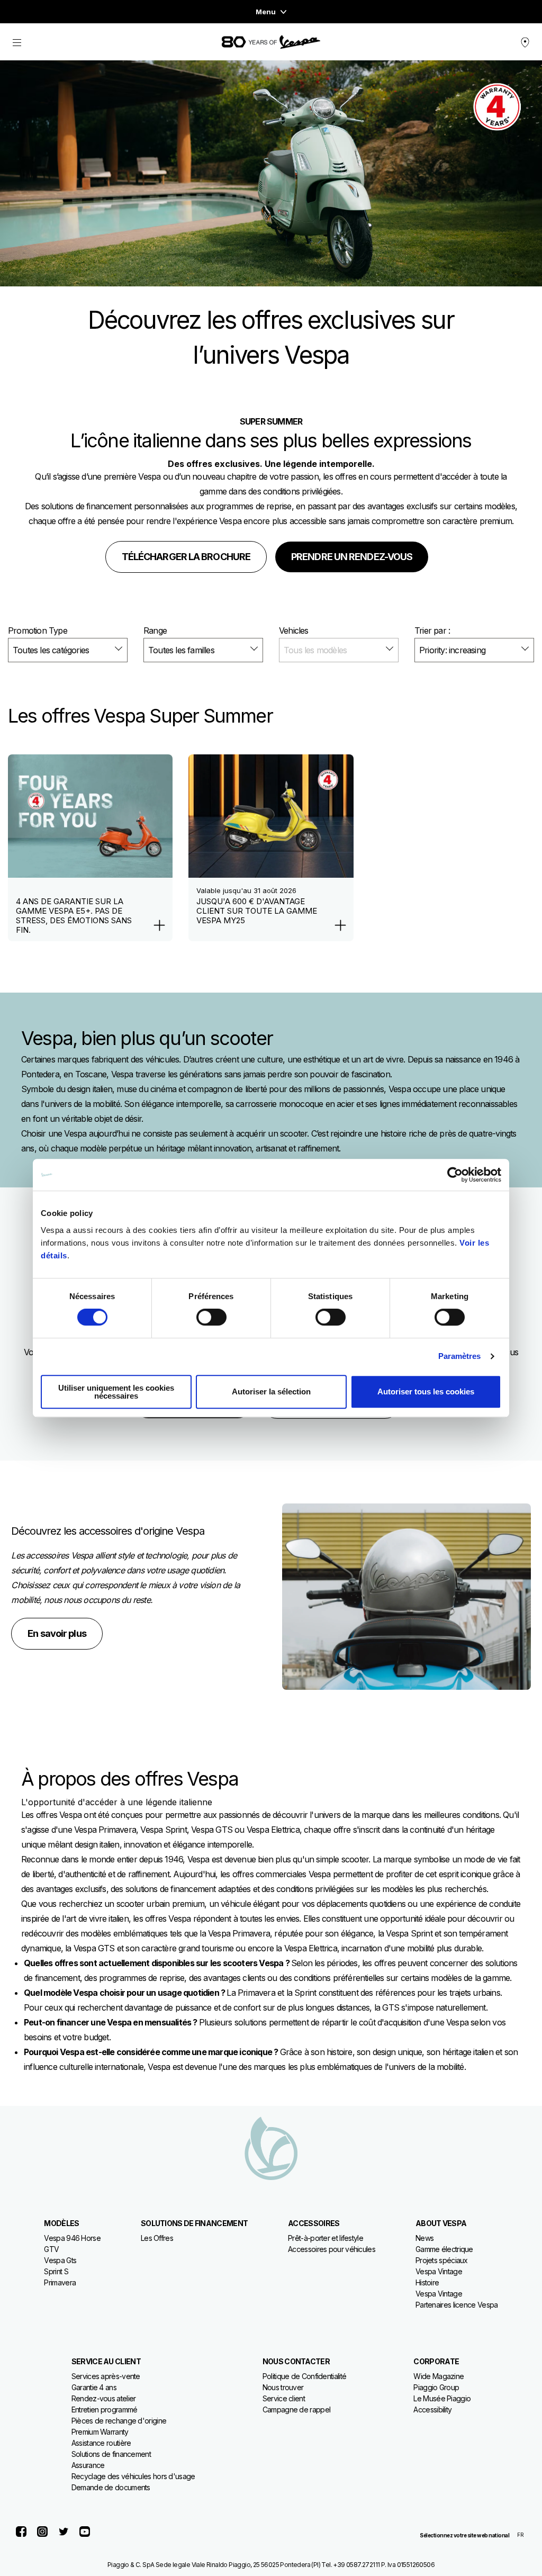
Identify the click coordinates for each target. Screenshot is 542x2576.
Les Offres (157, 2238)
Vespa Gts (60, 2260)
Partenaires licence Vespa (457, 2305)
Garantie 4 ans (94, 2387)
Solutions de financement (111, 2454)
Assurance (88, 2465)
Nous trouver (283, 2387)
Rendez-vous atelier (104, 2398)
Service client (284, 2398)
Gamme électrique (444, 2249)
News (424, 2238)
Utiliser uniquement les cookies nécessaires (116, 1392)
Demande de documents (111, 2487)
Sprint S (56, 2271)
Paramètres (460, 1356)
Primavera (60, 2282)
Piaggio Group (436, 2387)
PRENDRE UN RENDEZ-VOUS (352, 557)
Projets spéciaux (442, 2260)
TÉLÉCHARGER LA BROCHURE (186, 557)
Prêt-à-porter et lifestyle (326, 2238)
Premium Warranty (100, 2432)
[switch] (211, 1317)
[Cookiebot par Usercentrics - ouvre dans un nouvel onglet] (455, 1175)
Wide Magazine (439, 2376)
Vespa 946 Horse (72, 2238)
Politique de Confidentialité (304, 2376)
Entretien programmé (105, 2410)
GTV (51, 2249)
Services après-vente (106, 2376)
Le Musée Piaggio (442, 2398)
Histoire (427, 2282)
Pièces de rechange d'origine (119, 2421)
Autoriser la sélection (271, 1391)
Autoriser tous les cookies (426, 1391)
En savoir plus (57, 1633)
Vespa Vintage (439, 2271)
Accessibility (432, 2410)
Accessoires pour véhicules (332, 2249)
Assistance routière (101, 2443)
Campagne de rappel (296, 2410)
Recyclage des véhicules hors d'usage (133, 2476)
